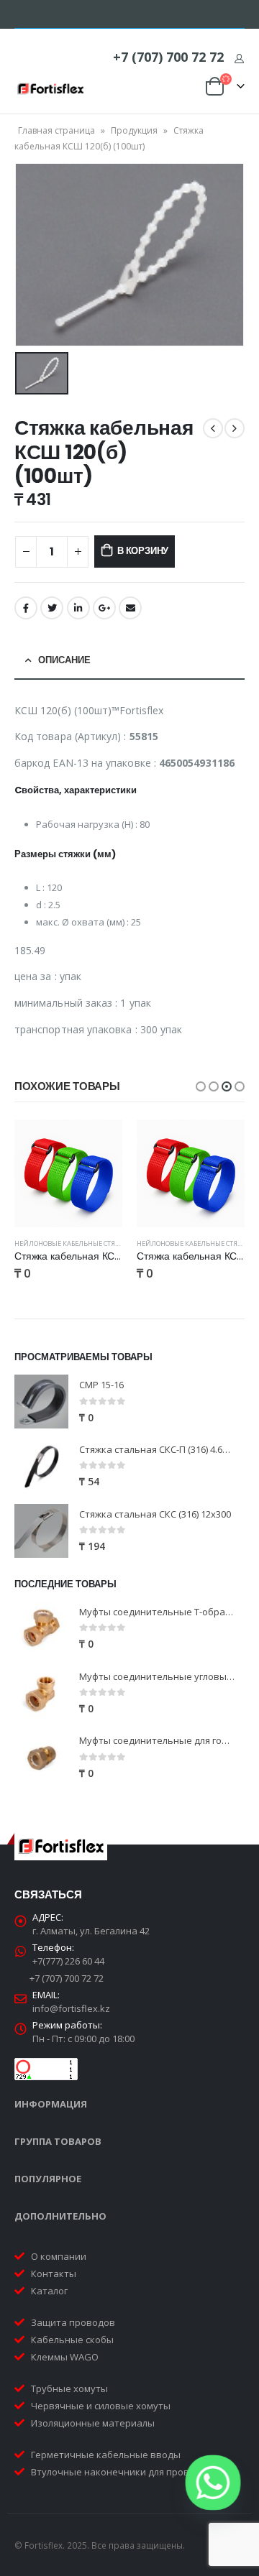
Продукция (134, 130)
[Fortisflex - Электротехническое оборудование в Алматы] (50, 89)
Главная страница (56, 130)
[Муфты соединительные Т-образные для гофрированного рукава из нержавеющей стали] (41, 1629)
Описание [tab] (64, 660)
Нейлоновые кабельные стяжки (72, 1243)
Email (130, 608)
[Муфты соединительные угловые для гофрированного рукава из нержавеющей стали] (41, 1693)
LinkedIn (78, 608)
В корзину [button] (99, 1143)
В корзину (143, 551)
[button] (201, 1086)
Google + (104, 608)
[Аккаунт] (239, 58)
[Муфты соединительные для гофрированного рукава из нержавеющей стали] (41, 1758)
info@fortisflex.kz (71, 2008)
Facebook (26, 608)
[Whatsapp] (213, 2483)
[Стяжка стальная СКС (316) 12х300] (41, 1531)
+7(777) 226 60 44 (68, 1961)
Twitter (52, 608)
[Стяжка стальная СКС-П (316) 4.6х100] (41, 1466)
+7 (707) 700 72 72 (168, 57)
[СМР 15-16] (41, 1402)
